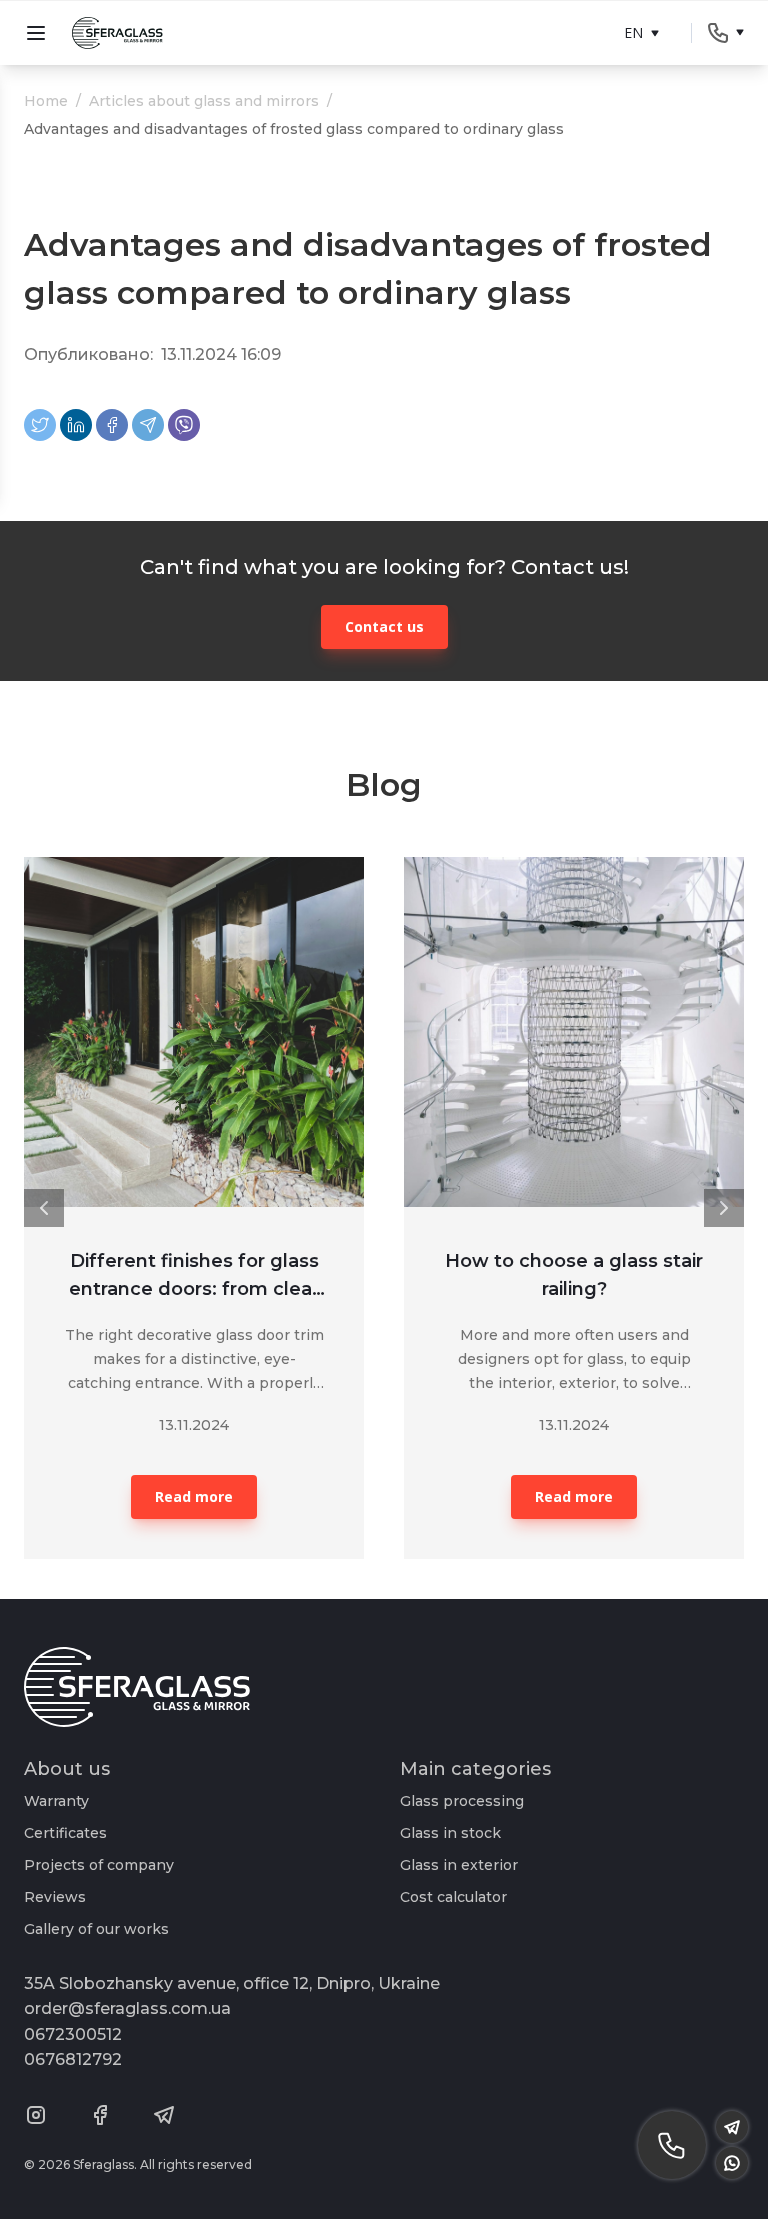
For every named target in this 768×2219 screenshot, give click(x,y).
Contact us (384, 626)
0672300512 (73, 2034)
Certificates (65, 1833)
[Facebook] (112, 425)
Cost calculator (453, 1897)
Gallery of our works (96, 1929)
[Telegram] (148, 425)
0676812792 (73, 2059)
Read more (194, 1496)
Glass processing (462, 1801)
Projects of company (99, 1865)
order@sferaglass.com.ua (127, 2008)
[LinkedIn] (76, 425)
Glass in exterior (459, 1865)
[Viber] (184, 425)
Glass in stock (450, 1833)
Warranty (56, 1801)
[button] (44, 1208)
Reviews (55, 1897)
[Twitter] (40, 425)
